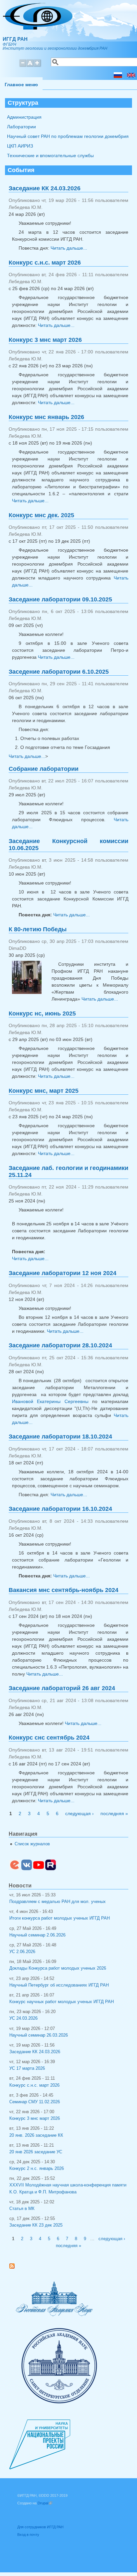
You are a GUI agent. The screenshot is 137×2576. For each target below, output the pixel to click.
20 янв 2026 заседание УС (36, 2152)
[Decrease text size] (23, 66)
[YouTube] (39, 1869)
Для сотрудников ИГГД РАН (40, 2527)
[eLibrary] (15, 1869)
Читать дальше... (69, 248)
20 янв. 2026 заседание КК (36, 2135)
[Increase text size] (38, 66)
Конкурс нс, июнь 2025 (42, 1013)
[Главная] (38, 28)
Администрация (24, 117)
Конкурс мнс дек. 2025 (41, 515)
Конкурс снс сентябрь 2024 (49, 1738)
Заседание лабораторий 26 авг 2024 (62, 1688)
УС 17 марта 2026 (27, 2068)
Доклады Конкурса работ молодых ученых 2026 (58, 1968)
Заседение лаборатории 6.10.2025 (59, 672)
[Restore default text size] (30, 66)
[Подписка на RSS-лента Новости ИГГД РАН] (14, 2267)
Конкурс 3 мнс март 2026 (45, 340)
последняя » (114, 1813)
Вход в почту (28, 2535)
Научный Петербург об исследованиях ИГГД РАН (59, 1985)
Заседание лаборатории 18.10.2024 (60, 1437)
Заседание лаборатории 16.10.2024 (60, 1509)
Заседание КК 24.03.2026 (45, 188)
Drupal (45, 2503)
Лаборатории (21, 127)
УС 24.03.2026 (23, 2018)
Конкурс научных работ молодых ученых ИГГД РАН (62, 2002)
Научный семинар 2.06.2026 (37, 1935)
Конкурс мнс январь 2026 (46, 417)
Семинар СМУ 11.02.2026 (35, 2102)
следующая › (79, 1813)
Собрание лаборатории (44, 769)
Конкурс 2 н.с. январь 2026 (37, 2169)
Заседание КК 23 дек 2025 (36, 2225)
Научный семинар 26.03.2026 (39, 2035)
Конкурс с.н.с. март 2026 (45, 263)
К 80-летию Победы (38, 929)
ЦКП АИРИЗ (20, 146)
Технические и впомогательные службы (50, 155)
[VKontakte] (27, 1869)
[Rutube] (51, 1869)
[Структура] (118, 76)
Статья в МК (22, 2209)
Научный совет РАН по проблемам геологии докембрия (68, 136)
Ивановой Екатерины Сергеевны (50, 1401)
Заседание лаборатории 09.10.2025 (60, 599)
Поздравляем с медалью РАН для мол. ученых (58, 1902)
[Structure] (131, 76)
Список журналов (32, 1844)
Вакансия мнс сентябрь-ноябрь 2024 (64, 1590)
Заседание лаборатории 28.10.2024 (60, 1345)
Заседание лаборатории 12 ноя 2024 (63, 1273)
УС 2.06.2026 (22, 1952)
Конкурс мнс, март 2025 (44, 1091)
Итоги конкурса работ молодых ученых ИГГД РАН (60, 1918)
